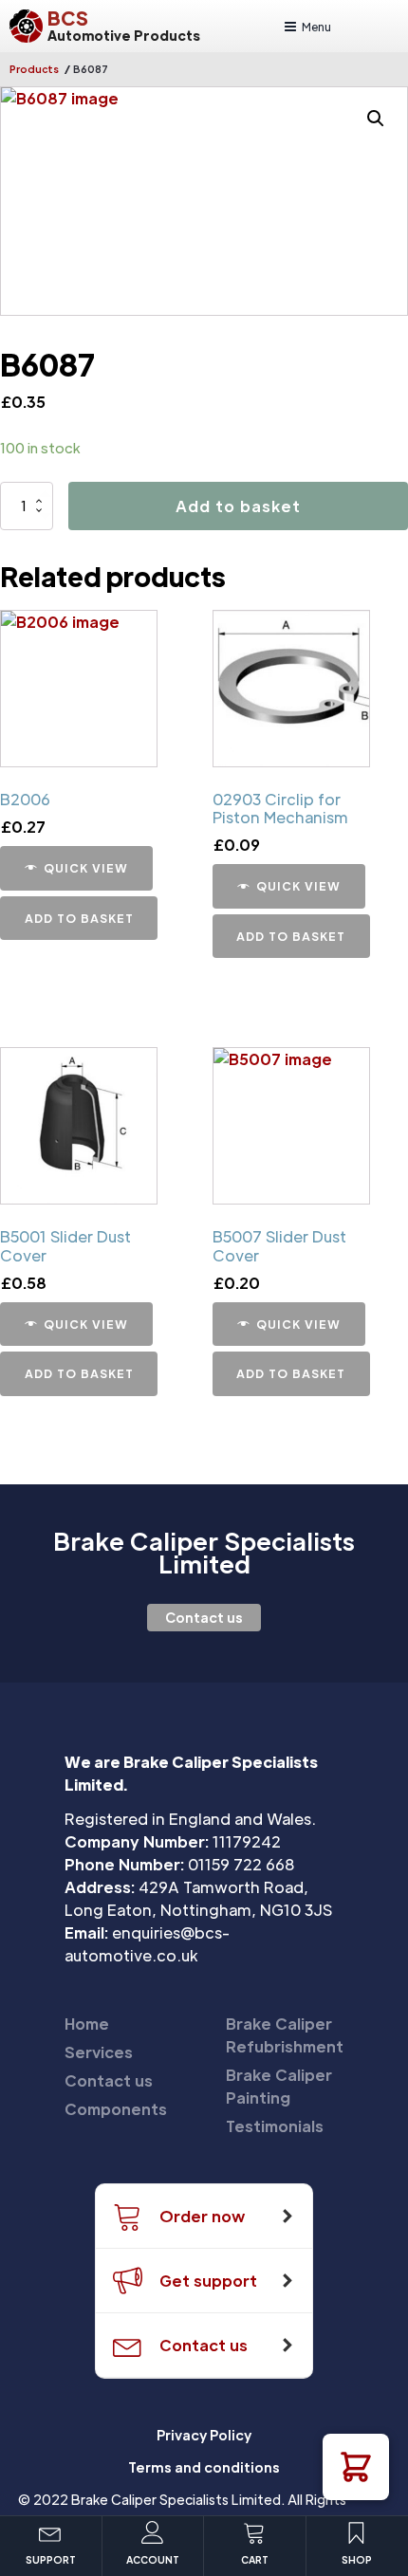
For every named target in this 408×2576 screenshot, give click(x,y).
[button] (356, 2467)
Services (99, 2052)
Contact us (204, 1617)
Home (87, 2024)
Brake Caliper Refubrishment (285, 2035)
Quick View (86, 868)
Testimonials (275, 2126)
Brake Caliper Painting (279, 2086)
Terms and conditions (204, 2467)
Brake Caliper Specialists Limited (204, 1553)
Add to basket (238, 506)
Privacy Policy (204, 2435)
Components (116, 2109)
